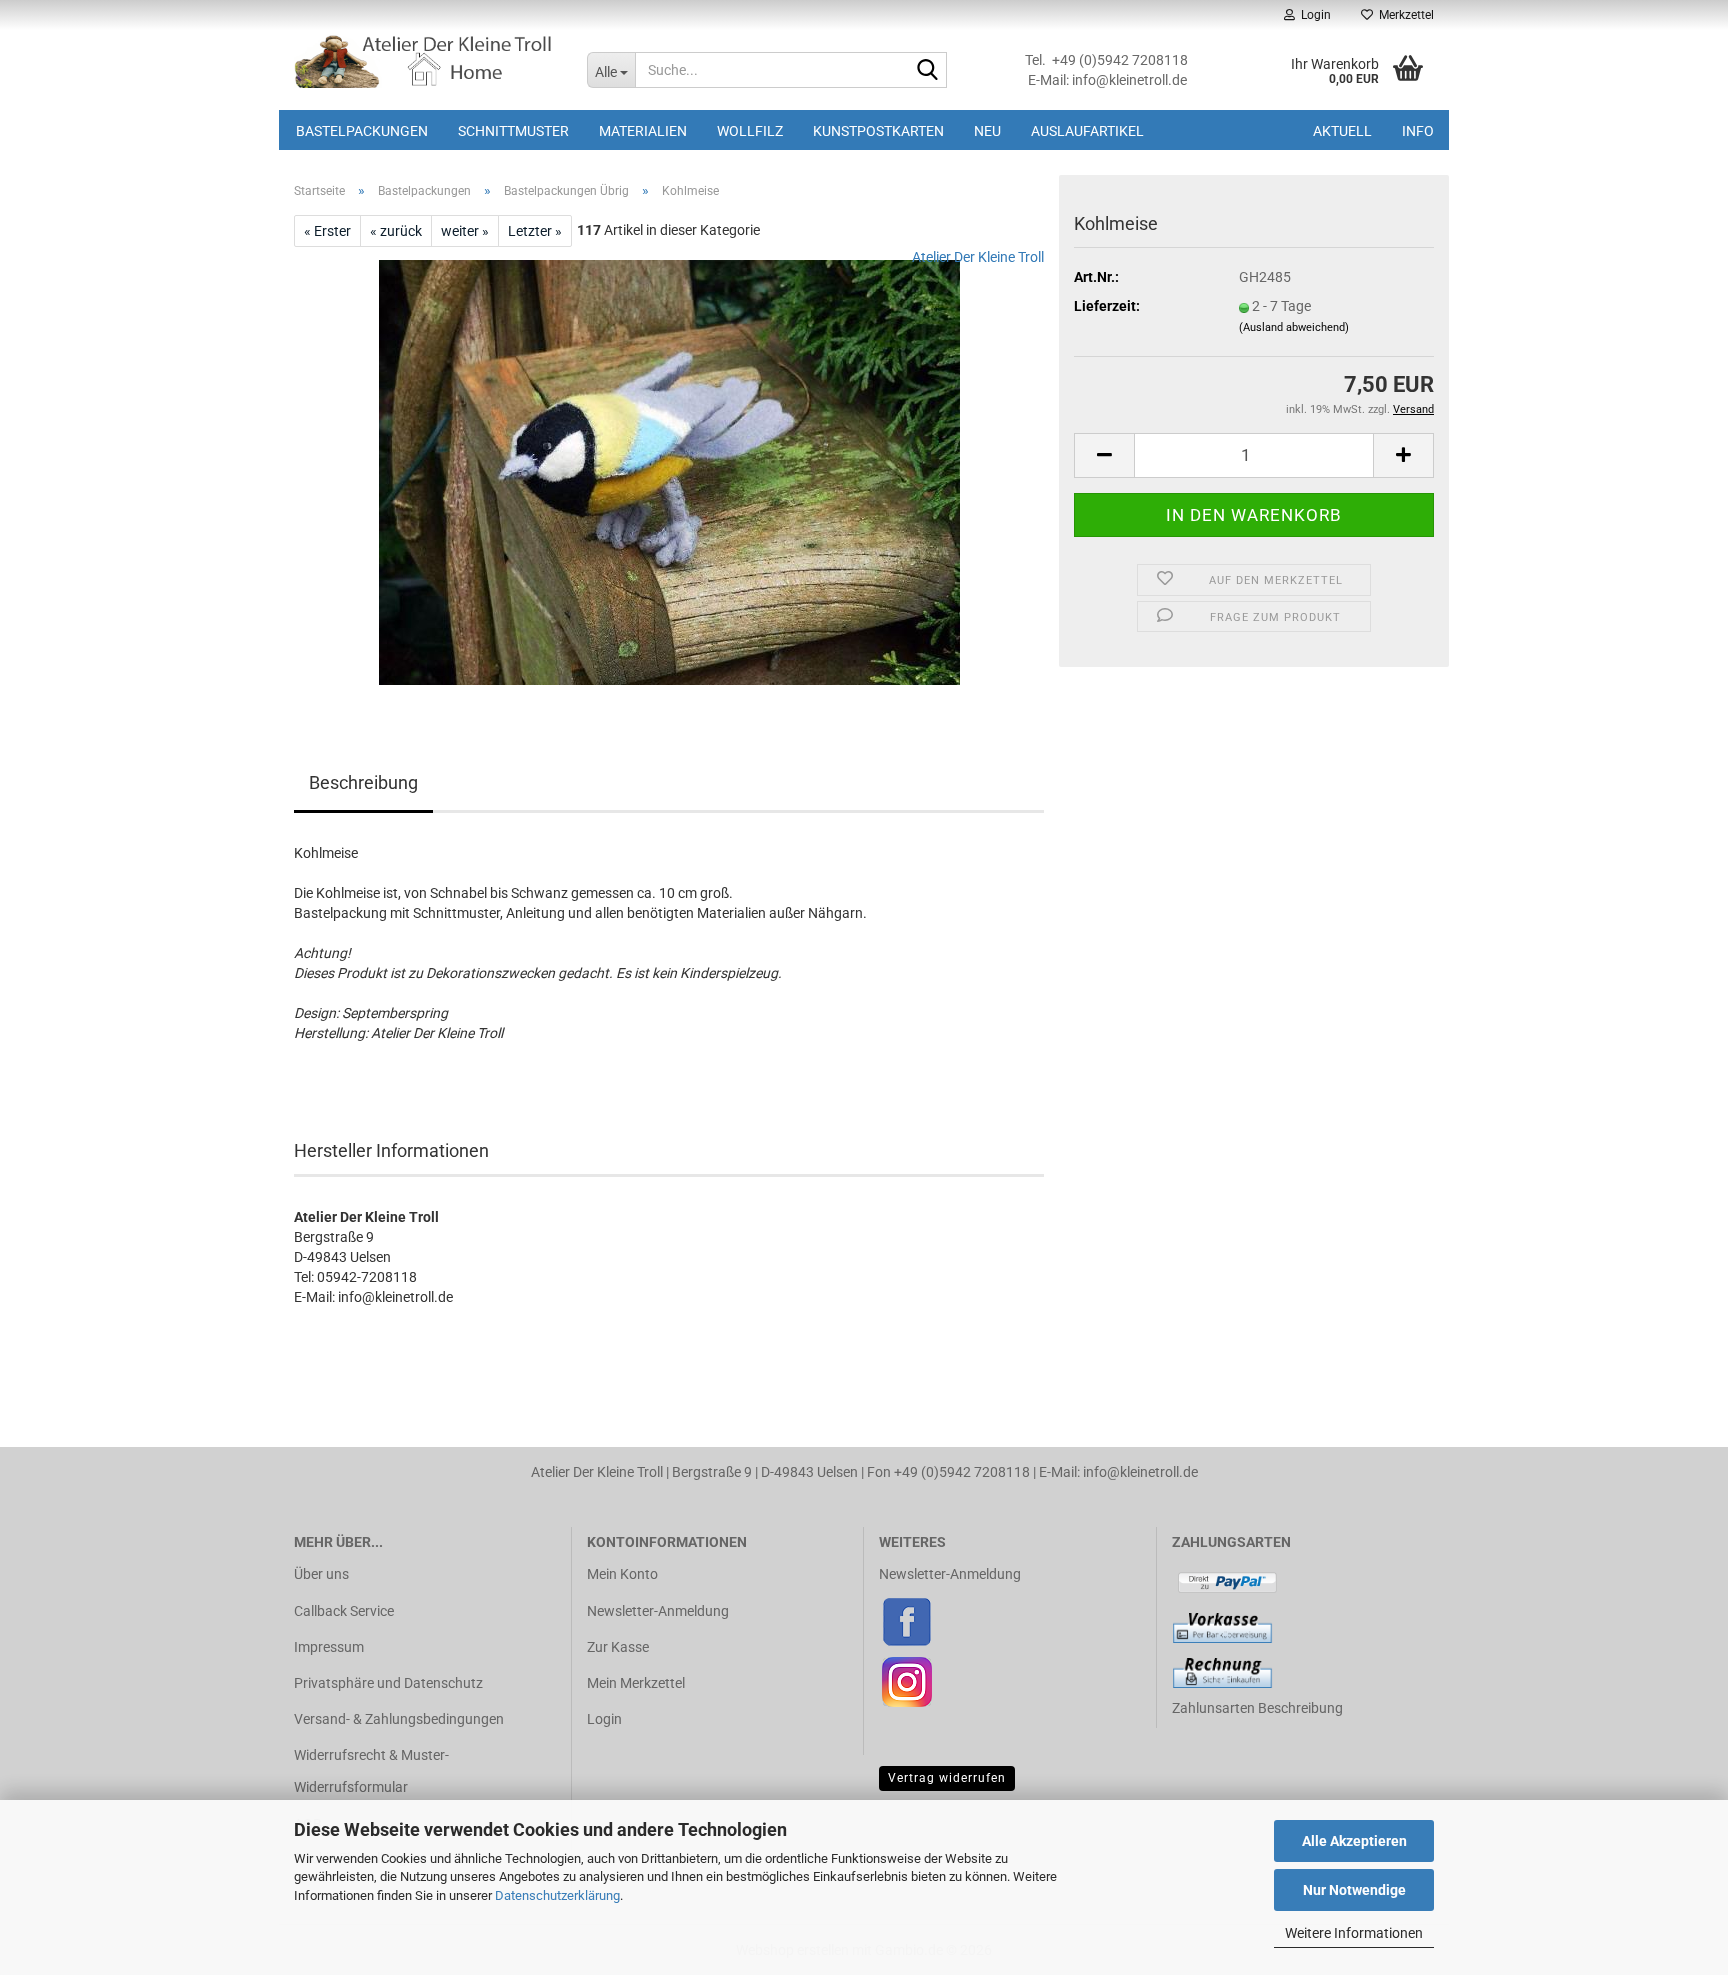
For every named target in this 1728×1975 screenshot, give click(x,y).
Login (604, 1719)
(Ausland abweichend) (1294, 327)
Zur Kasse (618, 1647)
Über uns (321, 1574)
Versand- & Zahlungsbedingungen (399, 1719)
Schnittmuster (513, 131)
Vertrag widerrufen (947, 1778)
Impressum (329, 1647)
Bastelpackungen (362, 131)
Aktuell (1342, 131)
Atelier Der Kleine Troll (978, 257)
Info (1418, 131)
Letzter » (535, 231)
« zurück (396, 231)
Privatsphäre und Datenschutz (388, 1683)
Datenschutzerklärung (557, 1895)
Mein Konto (622, 1574)
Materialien (643, 131)
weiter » (465, 231)
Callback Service (344, 1611)
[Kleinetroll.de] (425, 60)
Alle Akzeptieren (1354, 1841)
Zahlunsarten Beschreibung (1257, 1708)
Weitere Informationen (1354, 1933)
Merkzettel (1403, 15)
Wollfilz (750, 131)
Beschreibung (363, 782)
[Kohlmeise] (669, 471)
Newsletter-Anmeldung (658, 1611)
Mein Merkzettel (636, 1683)
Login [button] (1313, 15)
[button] (1104, 455)
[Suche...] (928, 71)
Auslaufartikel (1087, 131)
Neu (987, 131)
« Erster (327, 231)
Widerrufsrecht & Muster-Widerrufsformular (371, 1771)
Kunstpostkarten (878, 131)
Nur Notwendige (1354, 1890)
